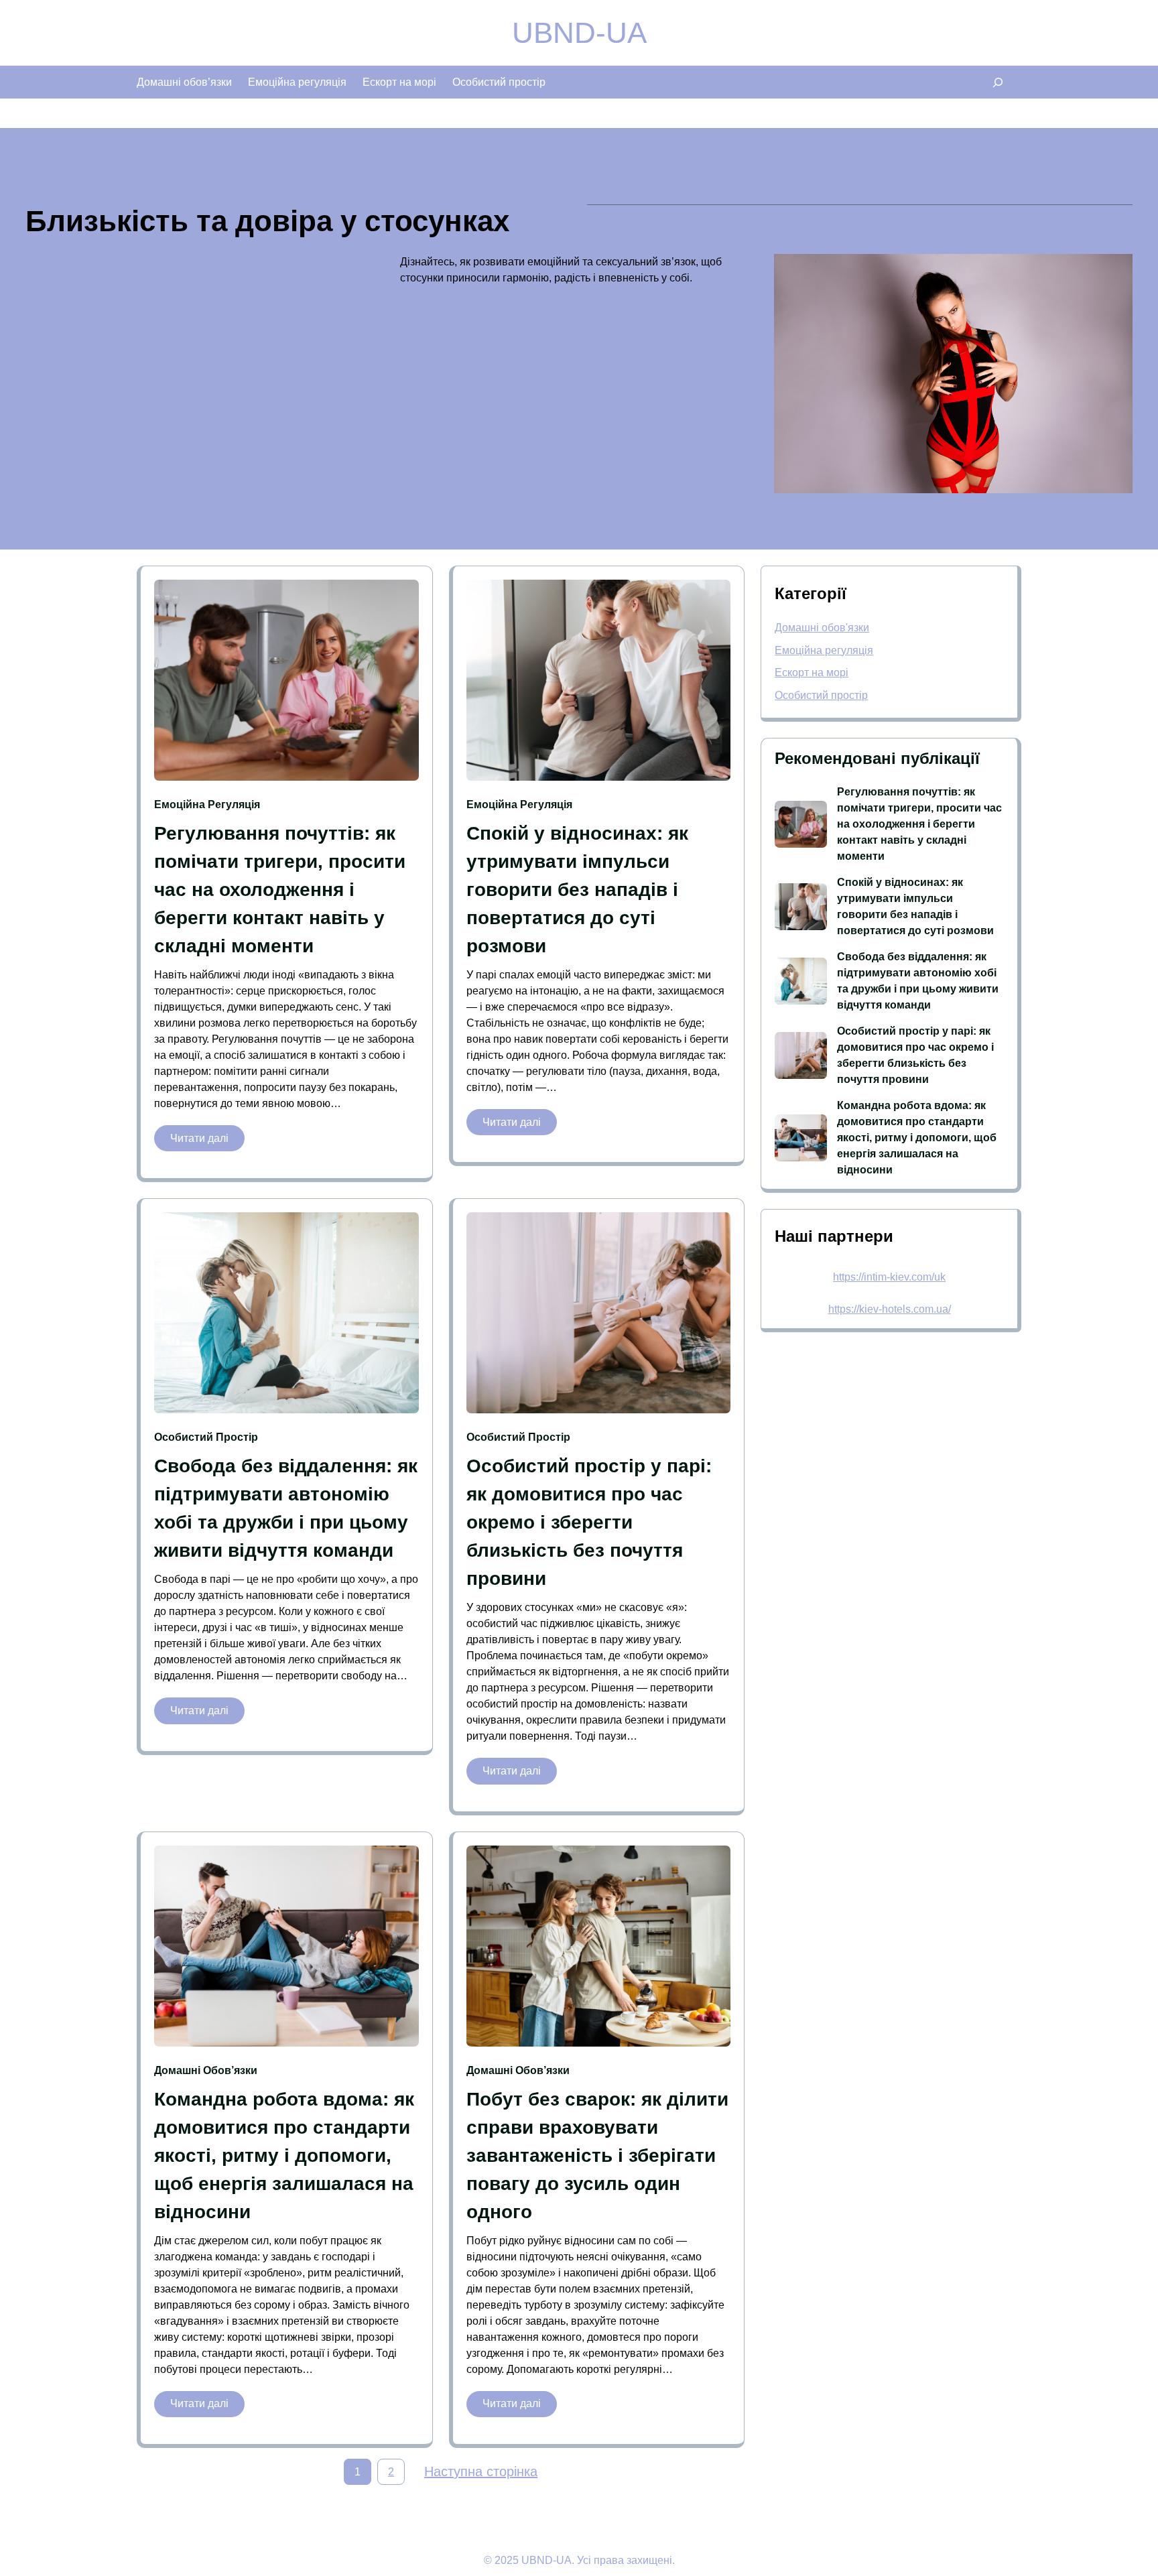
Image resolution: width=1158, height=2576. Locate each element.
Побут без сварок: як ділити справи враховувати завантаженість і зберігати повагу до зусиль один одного (597, 2155)
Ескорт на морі (812, 672)
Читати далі (207, 1142)
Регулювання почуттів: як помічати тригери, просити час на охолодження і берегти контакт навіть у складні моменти (280, 890)
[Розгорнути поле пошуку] (998, 82)
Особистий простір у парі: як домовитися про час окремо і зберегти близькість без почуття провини (589, 1522)
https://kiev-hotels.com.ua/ (890, 1309)
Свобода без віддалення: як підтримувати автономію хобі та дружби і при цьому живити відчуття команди (286, 1508)
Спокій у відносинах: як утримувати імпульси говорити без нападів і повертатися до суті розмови (577, 890)
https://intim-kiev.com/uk (889, 1277)
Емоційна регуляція (207, 804)
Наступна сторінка (481, 2471)
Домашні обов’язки (206, 2070)
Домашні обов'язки (822, 628)
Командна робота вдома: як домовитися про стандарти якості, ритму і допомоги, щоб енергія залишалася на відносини (284, 2155)
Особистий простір (206, 1437)
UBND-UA (579, 33)
